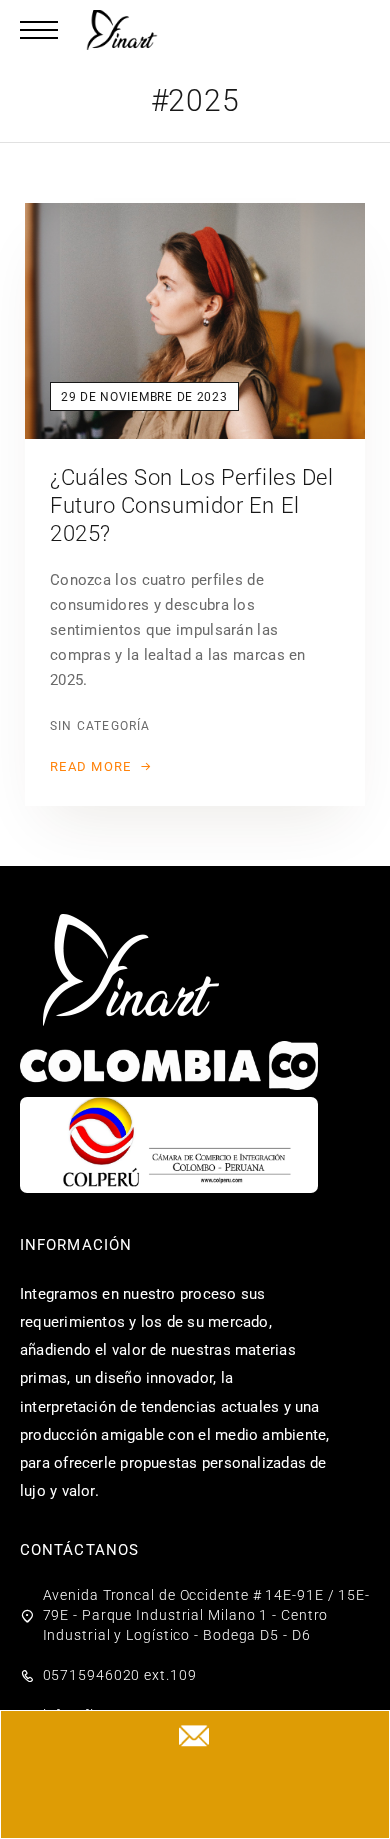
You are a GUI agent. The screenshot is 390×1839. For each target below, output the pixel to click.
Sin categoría (100, 726)
